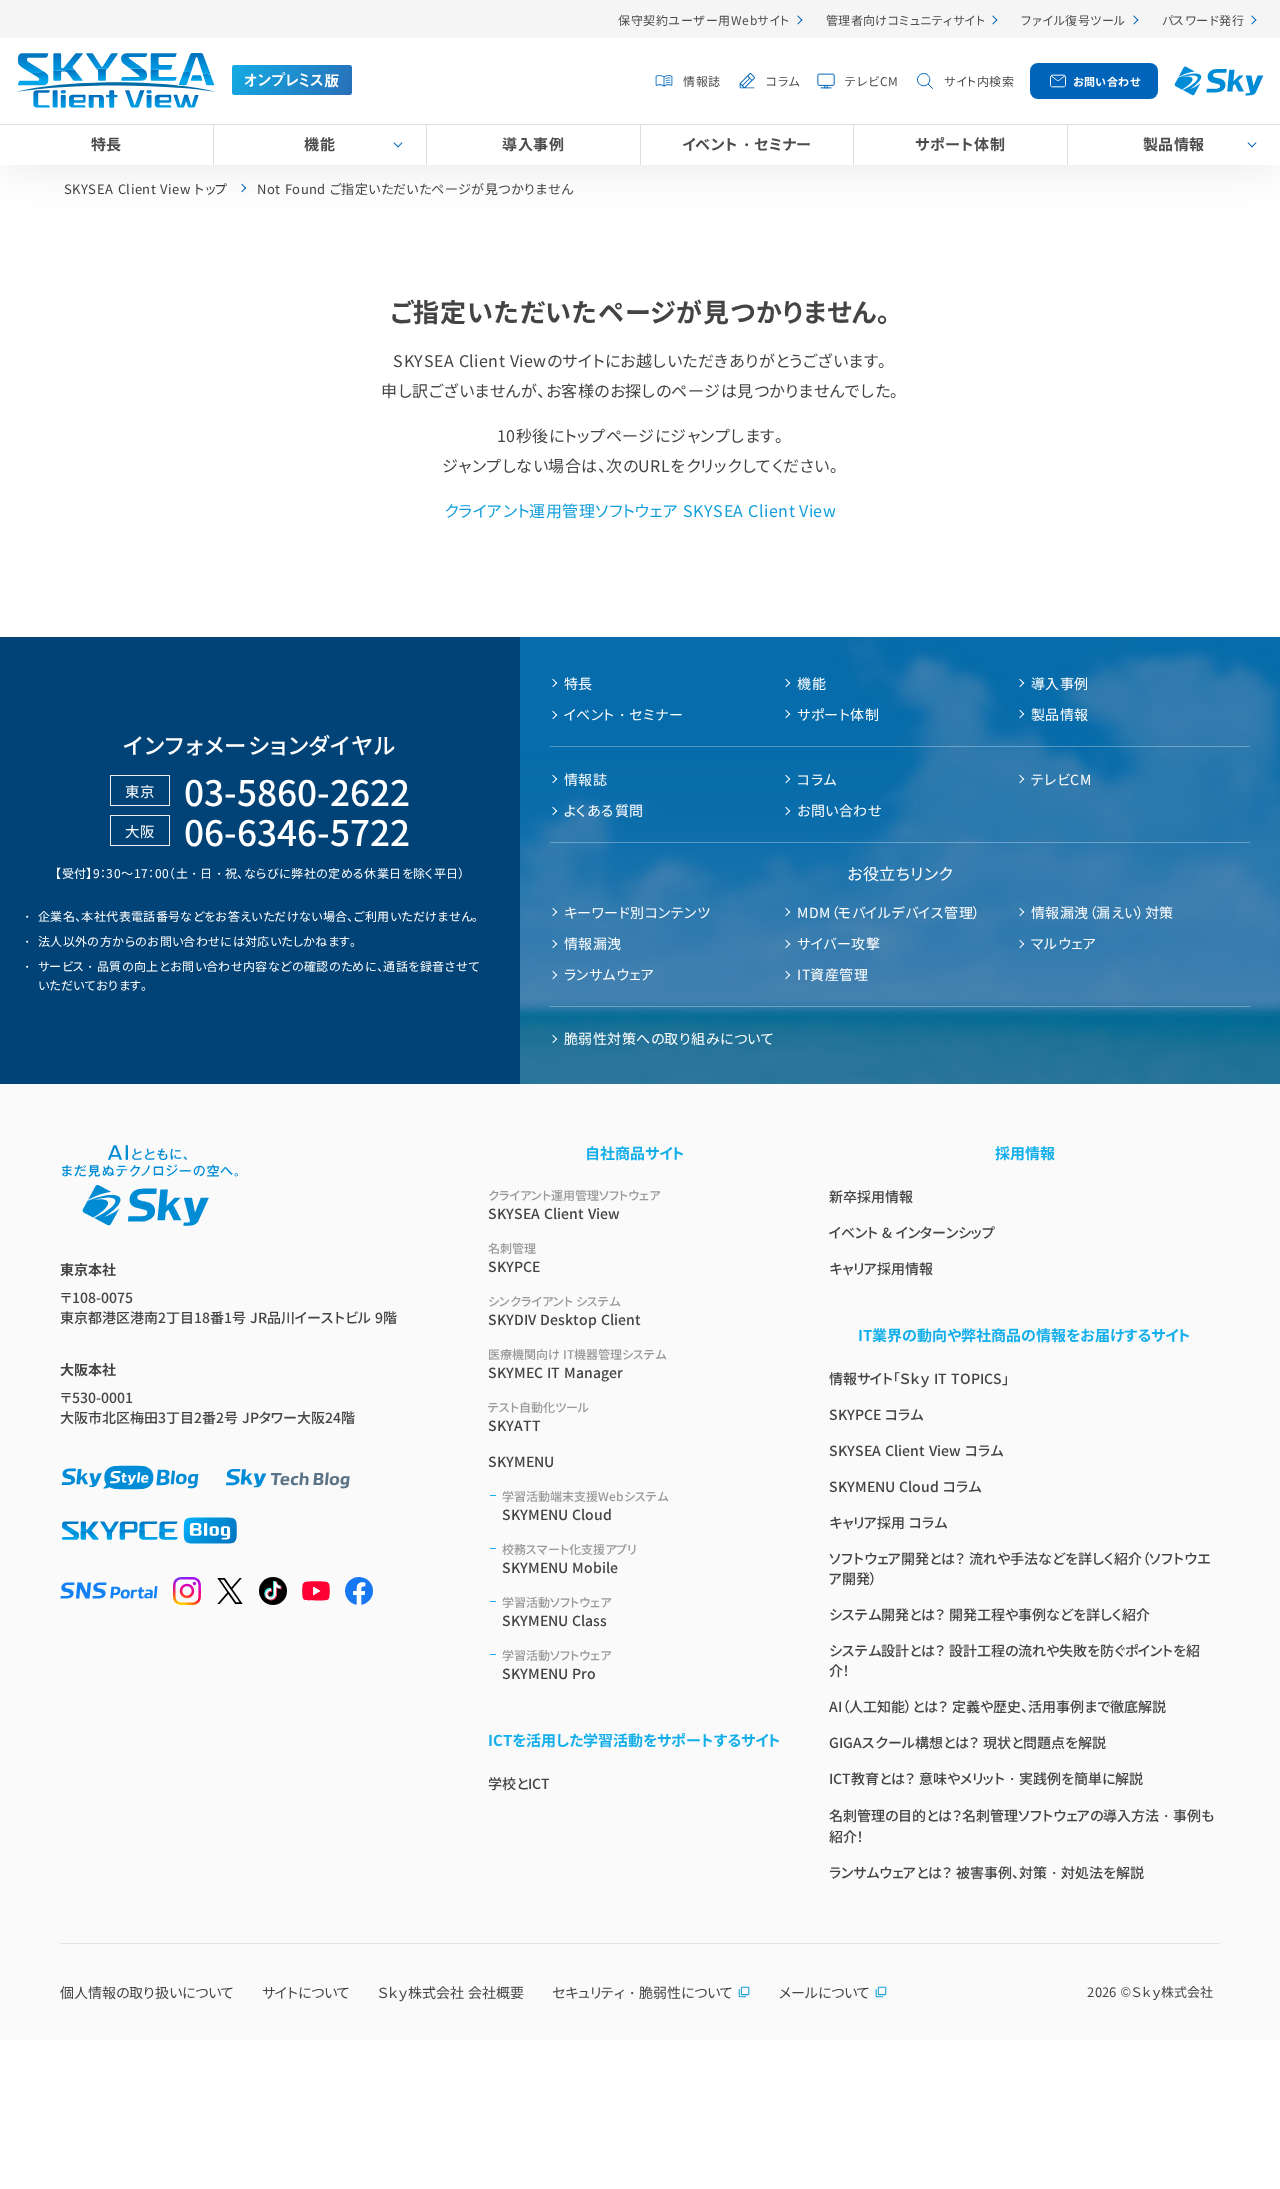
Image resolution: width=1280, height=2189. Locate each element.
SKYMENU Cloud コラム (905, 1486)
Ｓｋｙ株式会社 (1172, 1991)
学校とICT (519, 1783)
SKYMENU (521, 1461)
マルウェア (1063, 943)
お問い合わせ (1107, 81)
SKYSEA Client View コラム (916, 1450)
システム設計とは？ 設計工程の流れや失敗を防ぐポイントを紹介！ (1014, 1660)
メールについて (824, 1992)
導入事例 (533, 143)
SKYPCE (514, 1257)
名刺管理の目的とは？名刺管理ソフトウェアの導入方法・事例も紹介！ (1021, 1825)
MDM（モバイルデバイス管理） (888, 912)
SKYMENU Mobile (569, 1558)
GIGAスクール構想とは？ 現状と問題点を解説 (967, 1742)
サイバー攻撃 (838, 943)
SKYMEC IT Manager (577, 1363)
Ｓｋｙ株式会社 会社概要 (451, 1992)
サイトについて (306, 1992)
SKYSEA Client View (574, 1204)
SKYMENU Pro (556, 1664)
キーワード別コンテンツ (637, 912)
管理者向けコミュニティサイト (906, 19)
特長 (106, 143)
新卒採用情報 (871, 1196)
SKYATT (538, 1416)
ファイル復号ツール (1073, 19)
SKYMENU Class (556, 1611)
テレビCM (871, 80)
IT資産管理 (832, 974)
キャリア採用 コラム (888, 1522)
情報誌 (701, 80)
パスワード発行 (1203, 19)
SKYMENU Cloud (585, 1505)
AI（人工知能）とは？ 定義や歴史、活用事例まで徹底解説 (997, 1706)
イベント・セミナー (747, 143)
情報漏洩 (593, 943)
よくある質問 (604, 810)
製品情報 (1174, 143)
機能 (319, 143)
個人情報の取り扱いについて (147, 1992)
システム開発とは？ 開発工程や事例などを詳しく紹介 (989, 1614)
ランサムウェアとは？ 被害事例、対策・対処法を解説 (986, 1872)
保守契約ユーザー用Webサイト (703, 19)
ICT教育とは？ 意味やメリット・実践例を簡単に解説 (986, 1778)
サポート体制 (960, 143)
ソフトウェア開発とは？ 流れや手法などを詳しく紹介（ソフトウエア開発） (1019, 1568)
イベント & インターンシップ (912, 1232)
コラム (782, 80)
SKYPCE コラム (876, 1414)
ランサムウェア (609, 974)
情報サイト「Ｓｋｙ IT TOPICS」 (919, 1378)
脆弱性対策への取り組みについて (669, 1038)
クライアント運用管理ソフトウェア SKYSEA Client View (640, 510)
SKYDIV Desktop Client (564, 1310)
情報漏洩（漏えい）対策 (1102, 912)
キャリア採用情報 (881, 1268)
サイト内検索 (979, 80)
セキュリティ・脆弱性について (642, 1992)
